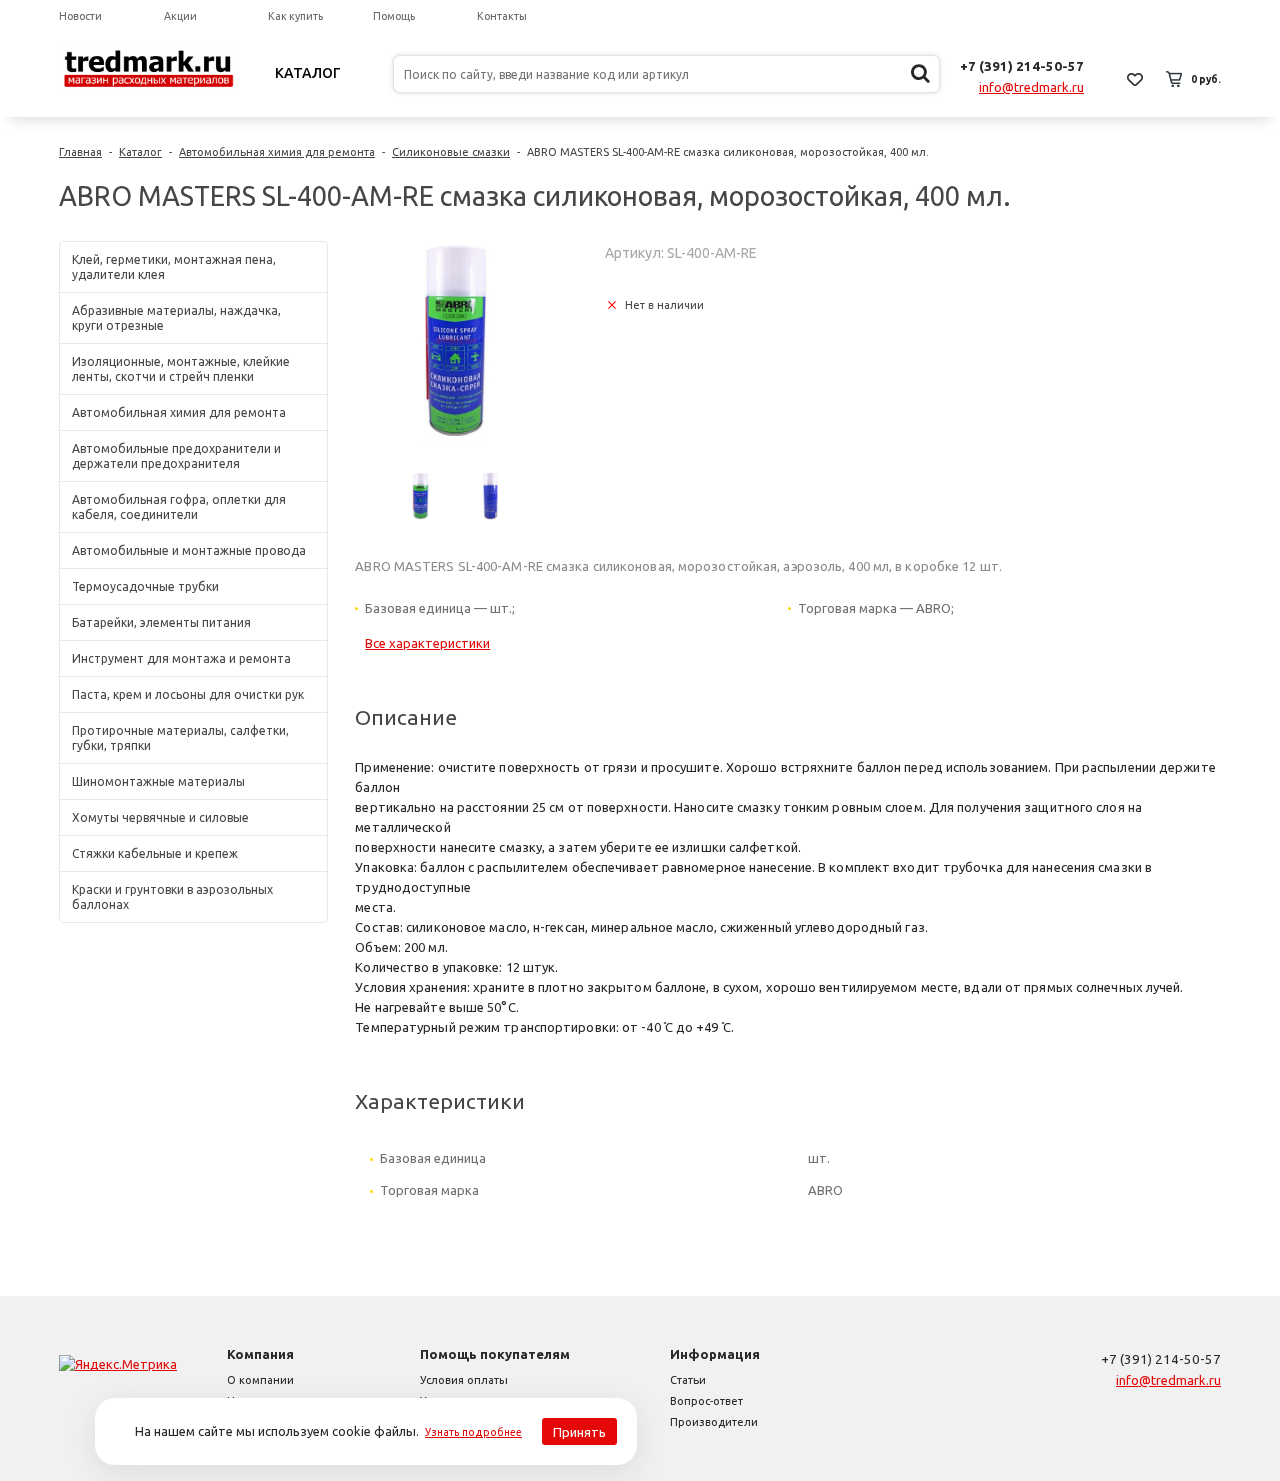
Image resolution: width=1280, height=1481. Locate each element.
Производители (714, 1422)
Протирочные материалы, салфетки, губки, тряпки (180, 738)
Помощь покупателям (495, 1354)
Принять (579, 1432)
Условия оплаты (464, 1380)
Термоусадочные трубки (145, 586)
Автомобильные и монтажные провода (189, 550)
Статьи (688, 1380)
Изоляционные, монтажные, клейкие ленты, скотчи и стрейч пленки (181, 369)
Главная (80, 152)
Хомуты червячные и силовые (160, 817)
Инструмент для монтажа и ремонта (181, 658)
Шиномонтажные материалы (158, 781)
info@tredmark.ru (1031, 87)
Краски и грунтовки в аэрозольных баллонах (172, 897)
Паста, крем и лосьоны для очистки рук (188, 694)
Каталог (308, 73)
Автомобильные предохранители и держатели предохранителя (176, 456)
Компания (260, 1354)
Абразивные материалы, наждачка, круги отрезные (176, 318)
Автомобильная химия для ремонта (277, 152)
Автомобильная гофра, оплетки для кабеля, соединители (179, 507)
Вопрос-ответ (706, 1401)
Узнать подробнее (473, 1432)
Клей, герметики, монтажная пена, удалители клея (174, 267)
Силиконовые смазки (451, 152)
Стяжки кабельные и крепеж (155, 853)
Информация (715, 1354)
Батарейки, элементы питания (161, 622)
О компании (260, 1380)
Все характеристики (427, 643)
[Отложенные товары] (1135, 79)
